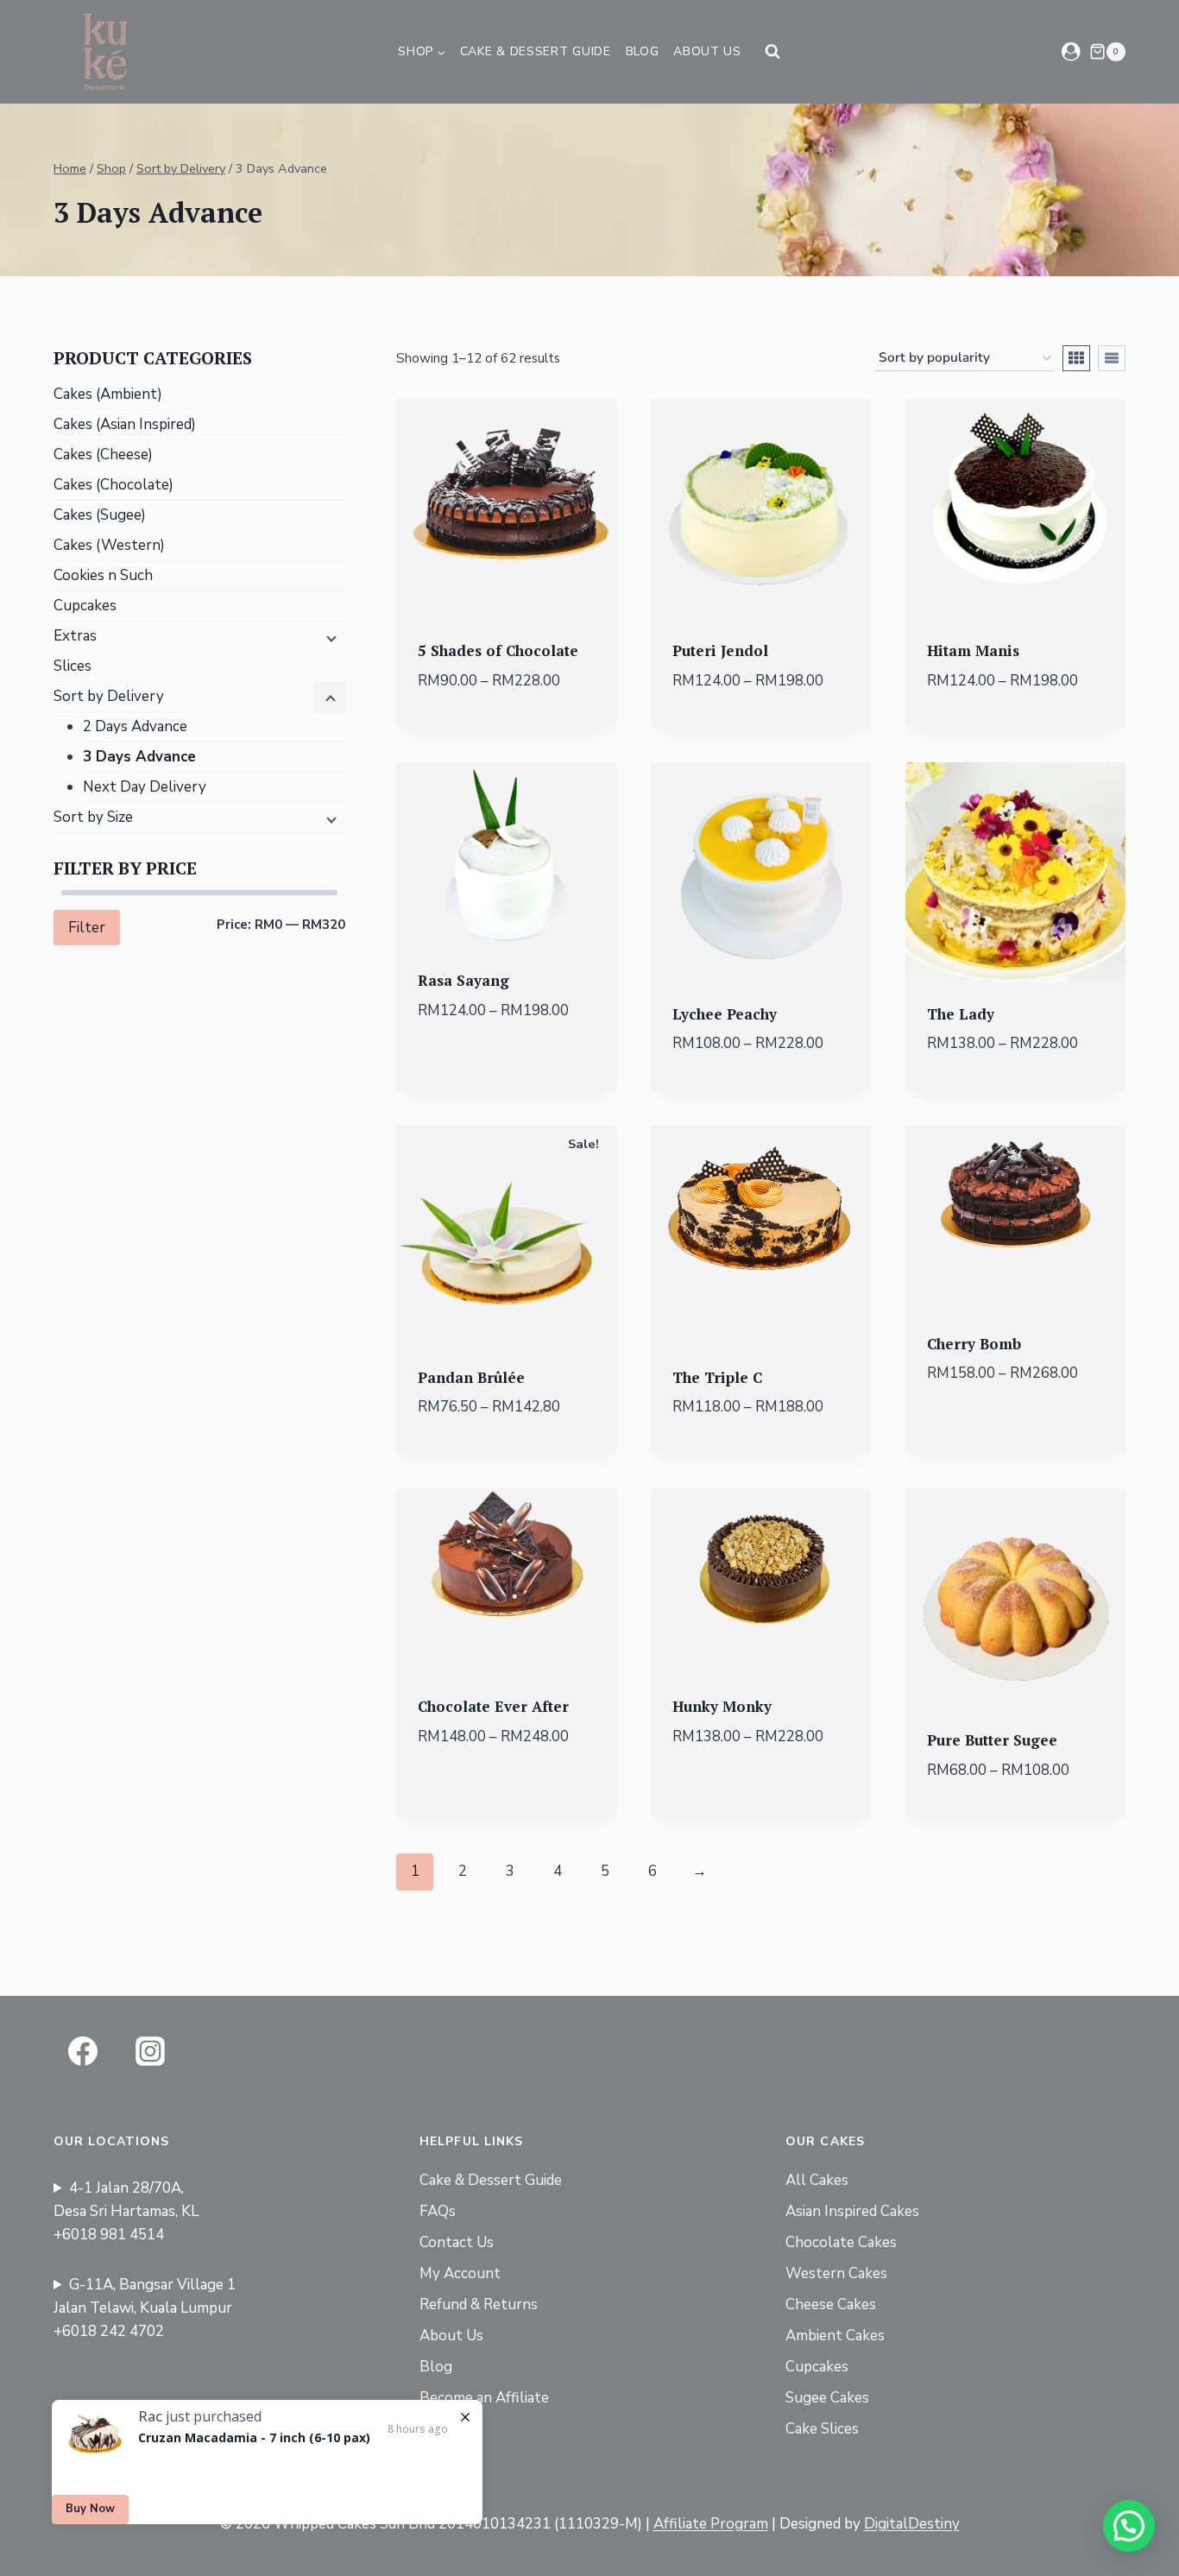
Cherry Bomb (974, 1344)
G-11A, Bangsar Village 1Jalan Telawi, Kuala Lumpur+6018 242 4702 (145, 2308)
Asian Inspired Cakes (852, 2211)
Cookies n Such (103, 575)
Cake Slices (822, 2429)
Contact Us (457, 2242)
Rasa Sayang (463, 980)
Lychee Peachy (725, 1014)
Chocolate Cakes (841, 2242)
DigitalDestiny (912, 2524)
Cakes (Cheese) (103, 455)
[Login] (1071, 51)
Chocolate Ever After (493, 1706)
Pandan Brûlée (471, 1377)
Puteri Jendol (720, 650)
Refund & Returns (479, 2305)
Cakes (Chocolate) (113, 485)
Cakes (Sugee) (100, 515)
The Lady (961, 1014)
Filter (87, 928)
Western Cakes (836, 2273)
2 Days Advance (135, 726)
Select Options (506, 1070)
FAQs (438, 2211)
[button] (1129, 2526)
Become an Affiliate (484, 2398)
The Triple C (717, 1377)
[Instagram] (150, 2051)
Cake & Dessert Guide (536, 51)
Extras (75, 636)
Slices (73, 666)
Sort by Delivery (109, 696)
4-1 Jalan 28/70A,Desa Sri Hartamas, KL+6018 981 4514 (126, 2211)
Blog (643, 51)
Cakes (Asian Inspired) (125, 424)
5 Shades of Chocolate (498, 650)
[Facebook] (83, 2051)
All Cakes (817, 2180)
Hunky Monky (722, 1706)
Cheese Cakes (831, 2305)
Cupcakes (85, 606)
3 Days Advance (139, 757)
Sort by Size (93, 817)
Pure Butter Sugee (992, 1740)
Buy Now (90, 2509)
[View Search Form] (772, 52)
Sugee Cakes (827, 2398)
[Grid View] (1076, 358)
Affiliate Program (711, 2524)
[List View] (1112, 358)
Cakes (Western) (109, 545)
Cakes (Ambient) (108, 394)
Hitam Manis (973, 650)
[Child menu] (330, 637)
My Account (460, 2273)
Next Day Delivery (145, 787)
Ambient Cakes (835, 2336)
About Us (707, 51)
